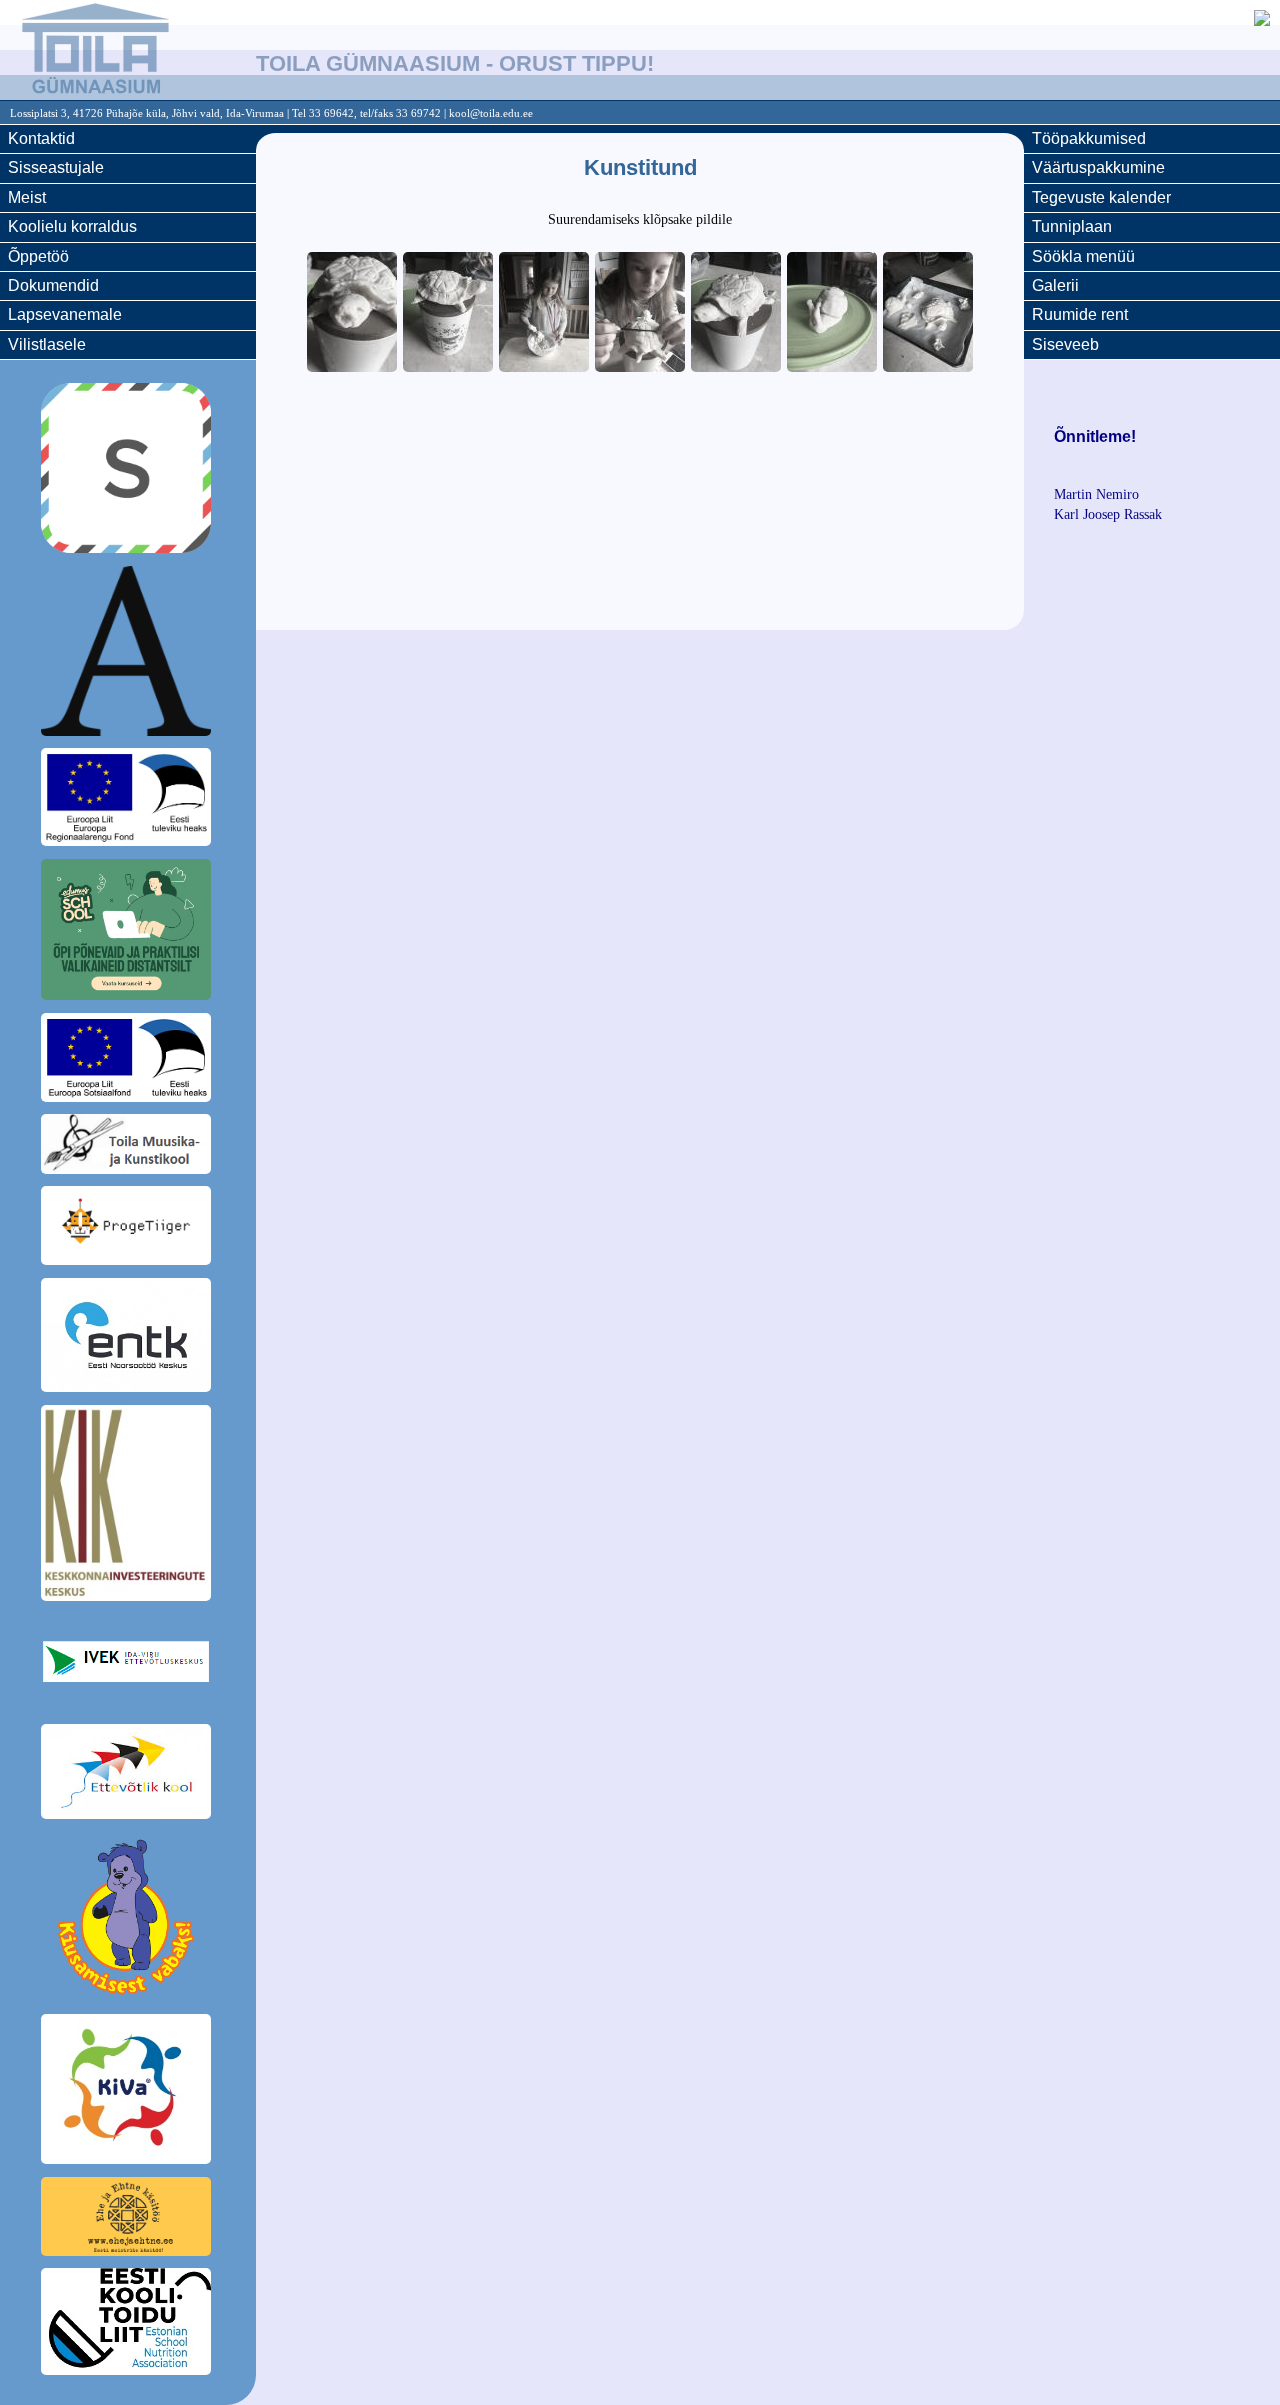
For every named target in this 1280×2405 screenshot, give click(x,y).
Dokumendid (53, 285)
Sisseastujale (56, 167)
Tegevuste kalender (1101, 197)
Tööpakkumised (1089, 138)
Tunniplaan (1072, 226)
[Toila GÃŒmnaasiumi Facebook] (1262, 20)
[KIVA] (128, 2092)
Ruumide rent (1080, 314)
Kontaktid (41, 138)
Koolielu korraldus (72, 226)
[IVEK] (128, 1665)
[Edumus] (128, 933)
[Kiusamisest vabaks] (128, 1920)
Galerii (1055, 285)
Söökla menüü (1083, 256)
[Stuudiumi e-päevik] (128, 471)
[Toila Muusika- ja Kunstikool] (128, 1147)
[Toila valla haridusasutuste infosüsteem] (128, 654)
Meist (27, 197)
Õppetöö (38, 256)
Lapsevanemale (65, 314)
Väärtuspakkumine (1098, 167)
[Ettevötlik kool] (128, 1775)
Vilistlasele (47, 344)
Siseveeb (1065, 344)
